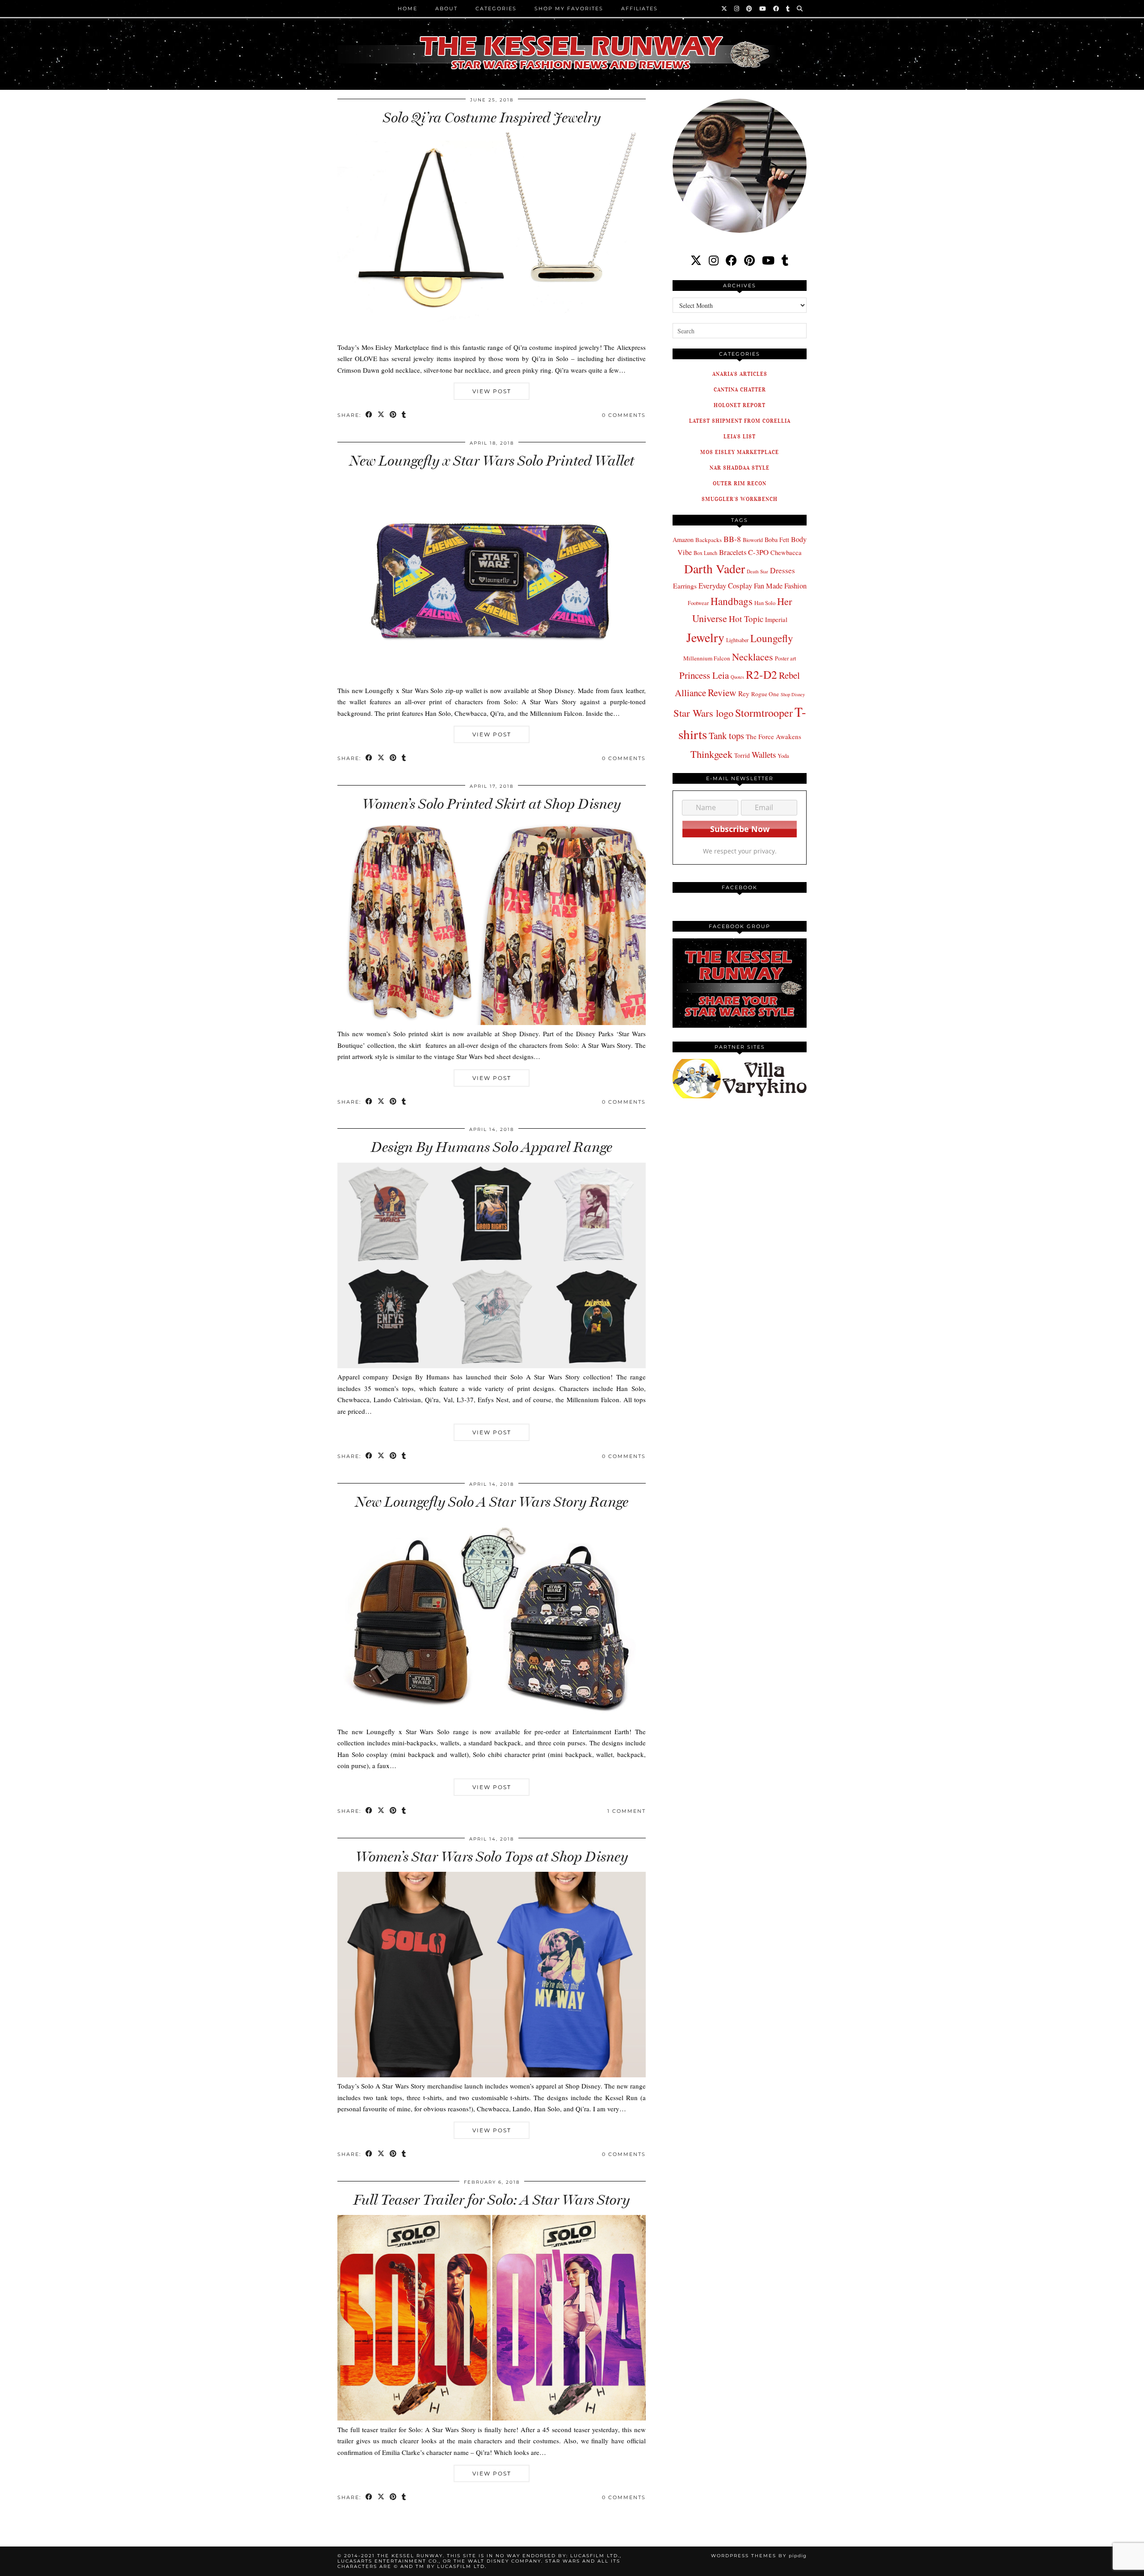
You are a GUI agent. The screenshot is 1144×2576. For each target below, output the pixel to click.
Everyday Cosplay (725, 586)
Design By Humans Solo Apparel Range (492, 1147)
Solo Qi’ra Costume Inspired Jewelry (492, 118)
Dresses (782, 570)
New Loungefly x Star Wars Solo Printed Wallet (492, 461)
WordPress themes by (759, 2556)
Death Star (757, 571)
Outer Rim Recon (740, 483)
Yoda (783, 756)
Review (722, 692)
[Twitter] (725, 8)
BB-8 (732, 539)
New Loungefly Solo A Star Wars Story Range (492, 1502)
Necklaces (753, 656)
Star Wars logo (703, 713)
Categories (496, 8)
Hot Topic (746, 619)
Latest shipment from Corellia (740, 421)
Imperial (776, 620)
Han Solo (765, 603)
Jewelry (705, 637)
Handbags (732, 601)
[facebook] (731, 260)
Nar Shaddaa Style (740, 468)
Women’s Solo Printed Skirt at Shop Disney (492, 804)
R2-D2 (761, 674)
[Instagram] (737, 8)
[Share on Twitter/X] (381, 415)
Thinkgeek (711, 754)
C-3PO (758, 552)
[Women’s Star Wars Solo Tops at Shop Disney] (492, 2075)
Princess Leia (704, 675)
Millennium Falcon (707, 658)
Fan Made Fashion (780, 586)
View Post (492, 391)
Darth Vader (715, 569)
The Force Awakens (774, 736)
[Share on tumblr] (404, 415)
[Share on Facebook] (369, 415)
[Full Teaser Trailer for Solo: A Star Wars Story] (492, 2418)
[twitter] (696, 260)
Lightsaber (737, 640)
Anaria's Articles (740, 374)
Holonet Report (740, 405)
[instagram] (714, 260)
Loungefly (772, 638)
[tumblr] (788, 8)
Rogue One (765, 694)
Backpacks (709, 540)
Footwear (698, 603)
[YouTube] (763, 8)
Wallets (764, 754)
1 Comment (627, 1811)
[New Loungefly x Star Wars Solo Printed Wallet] (492, 679)
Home (408, 8)
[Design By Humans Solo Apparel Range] (492, 1366)
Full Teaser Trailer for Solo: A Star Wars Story (492, 2200)
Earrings (685, 586)
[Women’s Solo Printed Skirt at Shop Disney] (492, 1022)
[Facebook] (776, 8)
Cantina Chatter (740, 389)
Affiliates (639, 8)
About (446, 8)
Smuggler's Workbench (740, 499)
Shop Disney (793, 694)
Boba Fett (777, 540)
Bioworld (753, 540)
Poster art (785, 658)
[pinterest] (749, 260)
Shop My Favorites (569, 8)
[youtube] (768, 260)
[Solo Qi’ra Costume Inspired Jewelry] (492, 336)
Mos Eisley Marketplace (740, 452)
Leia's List (740, 436)
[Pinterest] (750, 8)
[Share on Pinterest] (393, 415)
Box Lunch (705, 553)
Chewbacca (786, 553)
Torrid (742, 755)
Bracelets (733, 552)
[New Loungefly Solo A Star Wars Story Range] (492, 1720)
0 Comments (624, 415)
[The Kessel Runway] (572, 42)
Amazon (683, 540)
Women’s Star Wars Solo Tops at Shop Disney (492, 1857)
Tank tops (726, 735)
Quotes (737, 677)
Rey (744, 693)
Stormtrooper (764, 713)
